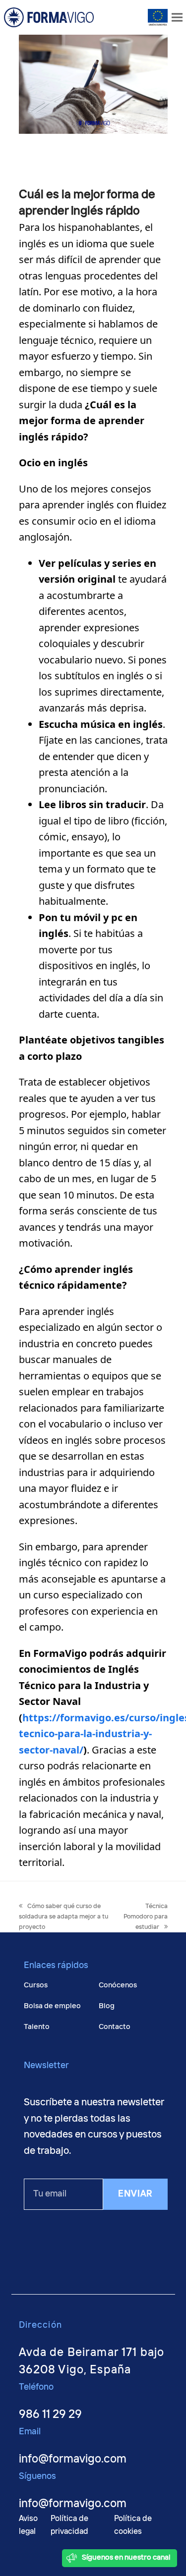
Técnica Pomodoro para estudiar (146, 1917)
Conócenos (118, 1985)
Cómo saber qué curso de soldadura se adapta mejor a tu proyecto (63, 1917)
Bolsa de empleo (52, 2006)
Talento (37, 2027)
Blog (107, 2006)
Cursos (36, 1985)
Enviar (135, 2194)
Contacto (115, 2027)
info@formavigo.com (73, 2459)
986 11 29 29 (50, 2415)
